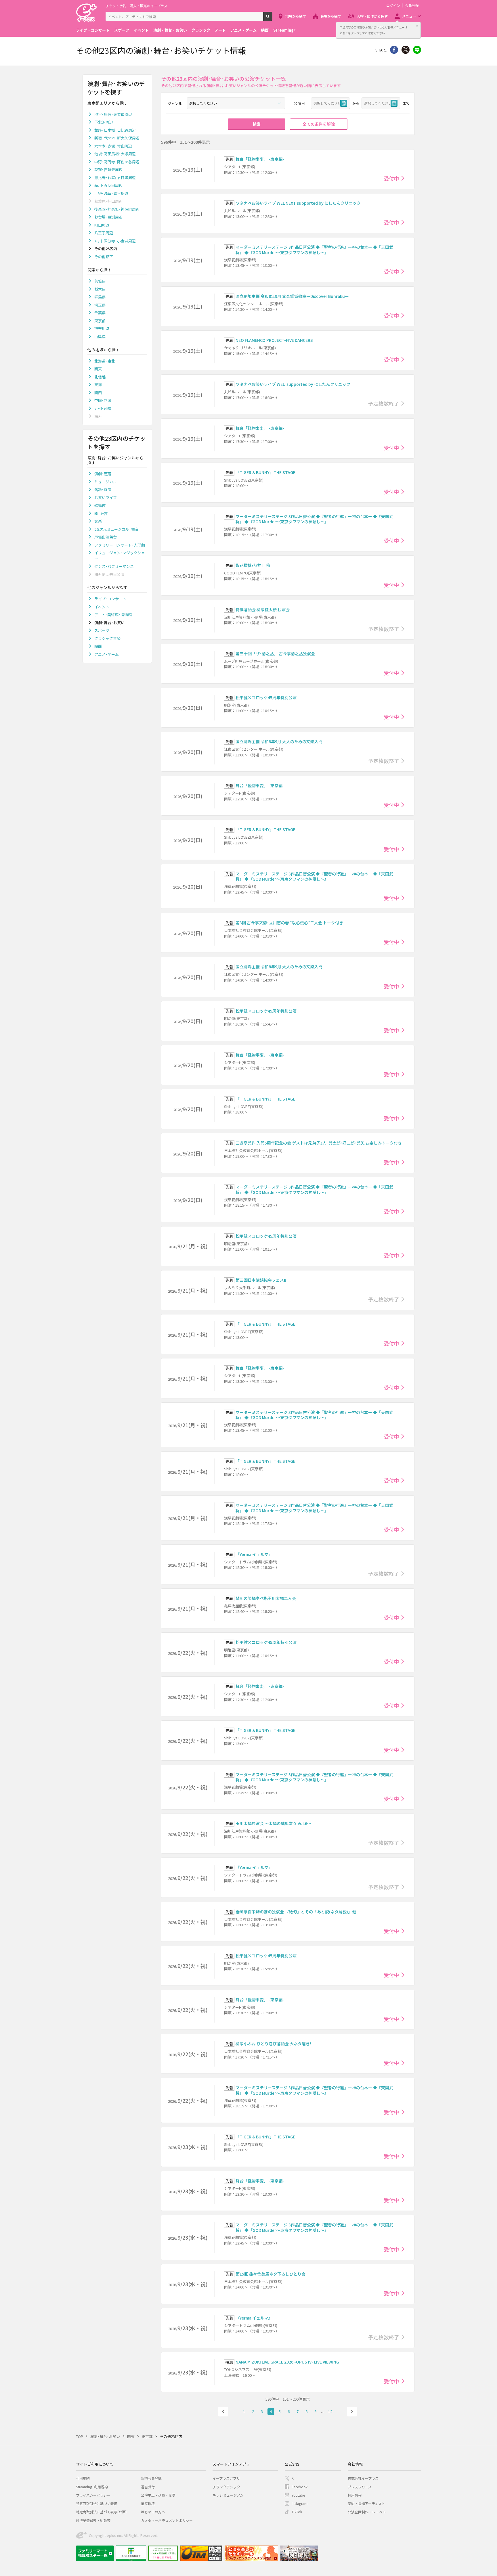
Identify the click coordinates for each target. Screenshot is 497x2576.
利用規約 (83, 2478)
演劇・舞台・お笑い (170, 30)
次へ (352, 2412)
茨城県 (100, 281)
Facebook (300, 2487)
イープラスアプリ (226, 2478)
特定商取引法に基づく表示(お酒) (101, 2512)
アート (220, 30)
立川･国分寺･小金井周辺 (115, 241)
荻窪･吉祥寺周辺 (108, 169)
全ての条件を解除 (319, 124)
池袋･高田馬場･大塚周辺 (115, 154)
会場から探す (331, 16)
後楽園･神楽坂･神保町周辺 (117, 209)
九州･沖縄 (103, 408)
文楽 (98, 521)
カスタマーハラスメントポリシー (167, 2520)
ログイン (393, 5)
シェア (394, 50)
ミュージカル (106, 482)
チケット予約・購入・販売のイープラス (136, 6)
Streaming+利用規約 (92, 2487)
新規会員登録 (151, 2478)
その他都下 (104, 257)
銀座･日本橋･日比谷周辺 (115, 130)
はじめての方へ (153, 2512)
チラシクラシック (226, 2487)
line (417, 50)
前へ (223, 2412)
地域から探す (296, 16)
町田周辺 (102, 225)
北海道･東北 (105, 361)
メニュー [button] (409, 16)
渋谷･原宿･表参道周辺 (113, 114)
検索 (272, 19)
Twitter (406, 50)
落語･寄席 (103, 489)
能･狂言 (101, 513)
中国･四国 (103, 400)
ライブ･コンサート (110, 599)
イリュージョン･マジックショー (120, 556)
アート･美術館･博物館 (113, 615)
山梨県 (100, 337)
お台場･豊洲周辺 (108, 217)
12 (330, 2411)
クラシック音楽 (107, 638)
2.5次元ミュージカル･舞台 (116, 529)
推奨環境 (148, 2503)
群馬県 (100, 297)
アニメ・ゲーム (243, 30)
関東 (98, 369)
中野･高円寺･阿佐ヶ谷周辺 (117, 162)
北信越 (100, 377)
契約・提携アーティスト (366, 2503)
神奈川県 (102, 328)
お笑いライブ (106, 498)
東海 (98, 385)
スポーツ (122, 30)
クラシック (201, 30)
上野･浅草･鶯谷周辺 (111, 193)
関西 (98, 393)
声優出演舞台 (106, 537)
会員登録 (412, 5)
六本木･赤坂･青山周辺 (113, 146)
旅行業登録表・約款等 (93, 2520)
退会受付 (148, 2487)
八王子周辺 (104, 233)
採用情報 (355, 2495)
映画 (265, 30)
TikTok (297, 2512)
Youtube (298, 2495)
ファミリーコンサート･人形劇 (120, 545)
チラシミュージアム (228, 2495)
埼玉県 (100, 305)
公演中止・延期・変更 (158, 2495)
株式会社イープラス (363, 2478)
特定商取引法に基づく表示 (97, 2503)
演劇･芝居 (103, 474)
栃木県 (100, 289)
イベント (141, 30)
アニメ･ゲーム (107, 654)
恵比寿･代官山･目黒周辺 (115, 178)
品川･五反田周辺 (108, 185)
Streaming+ (285, 30)
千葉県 (100, 313)
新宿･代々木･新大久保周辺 (117, 138)
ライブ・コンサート (93, 30)
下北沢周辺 (104, 122)
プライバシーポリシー (93, 2495)
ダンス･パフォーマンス (114, 566)
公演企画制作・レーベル (367, 2512)
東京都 (100, 321)
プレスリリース (360, 2487)
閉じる (417, 26)
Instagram (300, 2503)
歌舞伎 (100, 505)
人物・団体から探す (372, 16)
